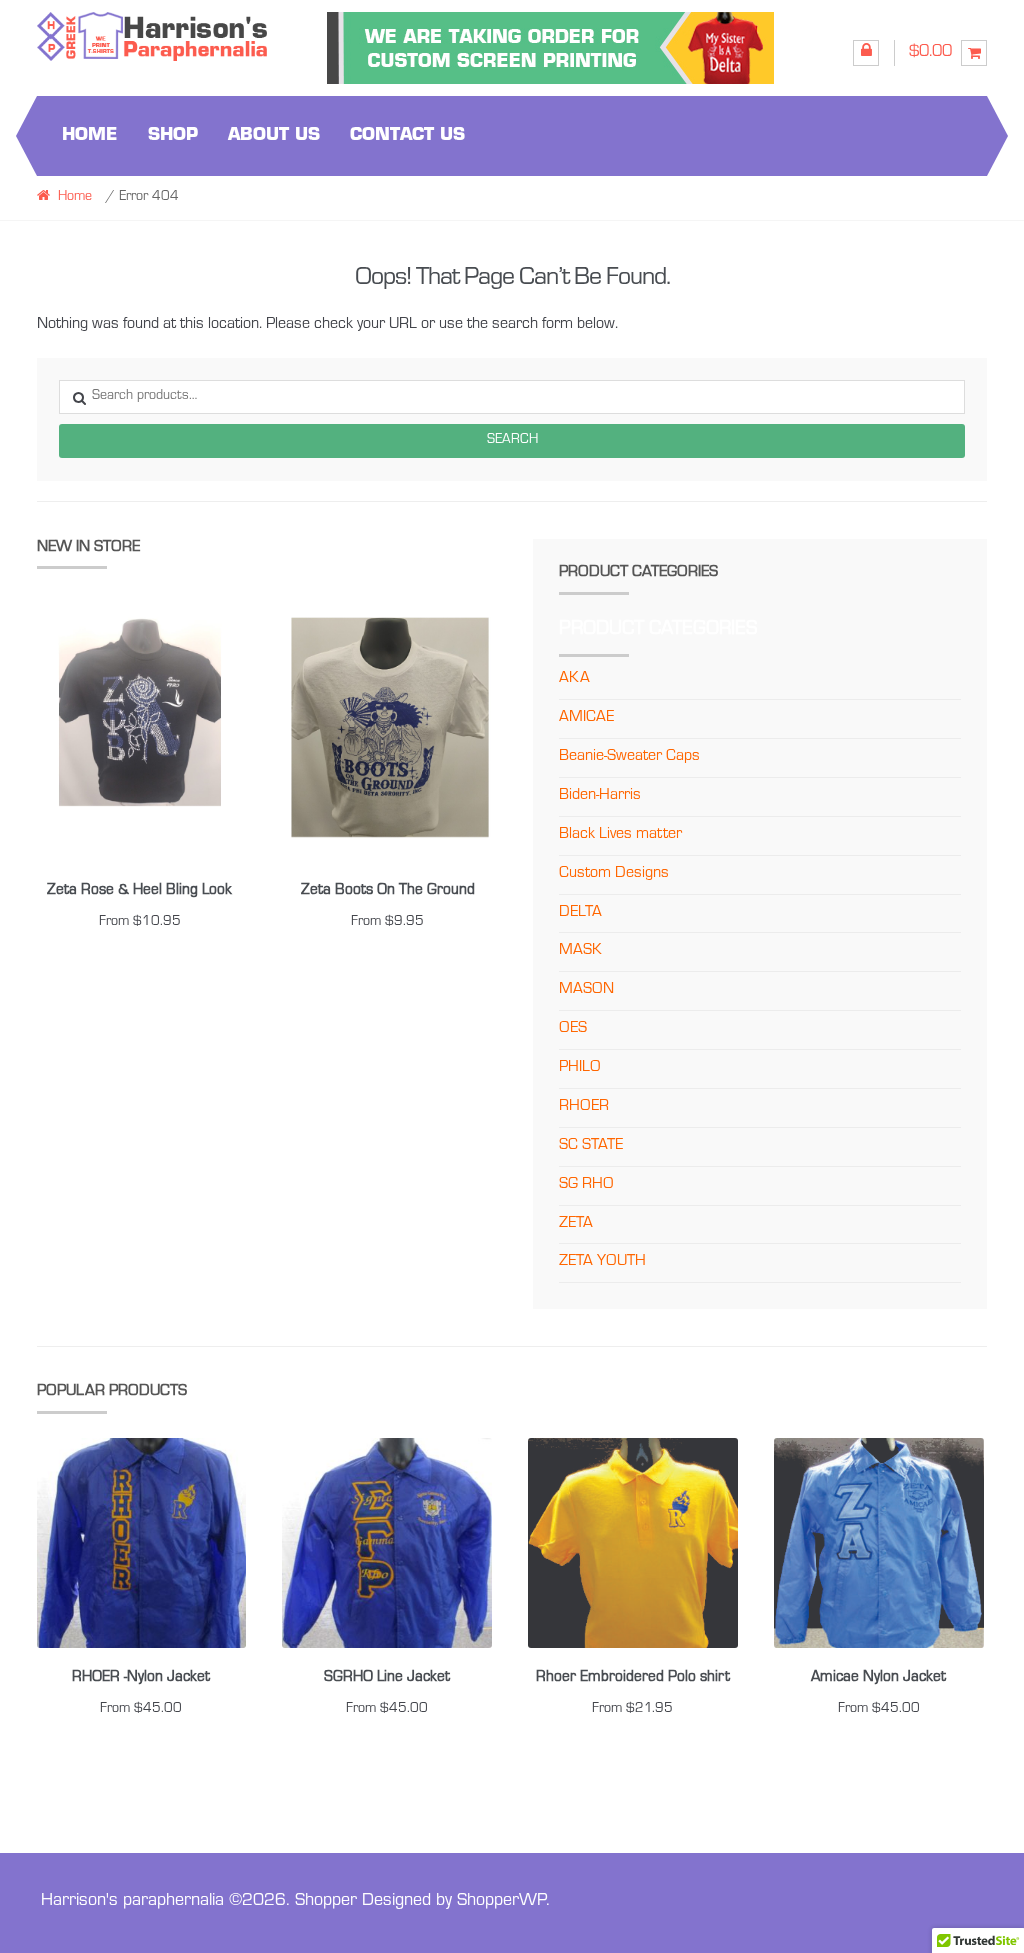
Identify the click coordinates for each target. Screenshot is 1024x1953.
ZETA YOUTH (602, 1262)
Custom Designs (614, 874)
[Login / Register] (866, 53)
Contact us (407, 135)
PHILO (580, 1068)
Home (90, 135)
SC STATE (591, 1146)
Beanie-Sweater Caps (629, 757)
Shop (173, 135)
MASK (580, 951)
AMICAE (586, 718)
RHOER (584, 1107)
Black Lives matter (620, 835)
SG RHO (586, 1185)
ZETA (576, 1224)
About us (274, 135)
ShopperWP (501, 1902)
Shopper (326, 1902)
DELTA (580, 913)
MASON (586, 990)
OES (573, 1029)
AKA (574, 679)
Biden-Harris (600, 796)
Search (512, 441)
